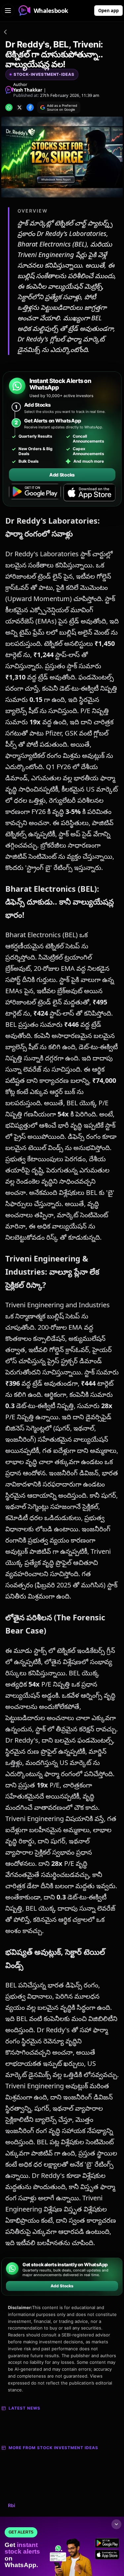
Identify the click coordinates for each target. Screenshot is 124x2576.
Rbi (12, 2505)
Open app (108, 11)
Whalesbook (51, 11)
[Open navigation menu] (8, 11)
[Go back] (5, 33)
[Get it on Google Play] (35, 493)
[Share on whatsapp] (9, 107)
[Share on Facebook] (30, 107)
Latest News (24, 2408)
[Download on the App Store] (89, 493)
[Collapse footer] (116, 2524)
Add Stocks (62, 475)
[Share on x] (20, 107)
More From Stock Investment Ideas (53, 2448)
